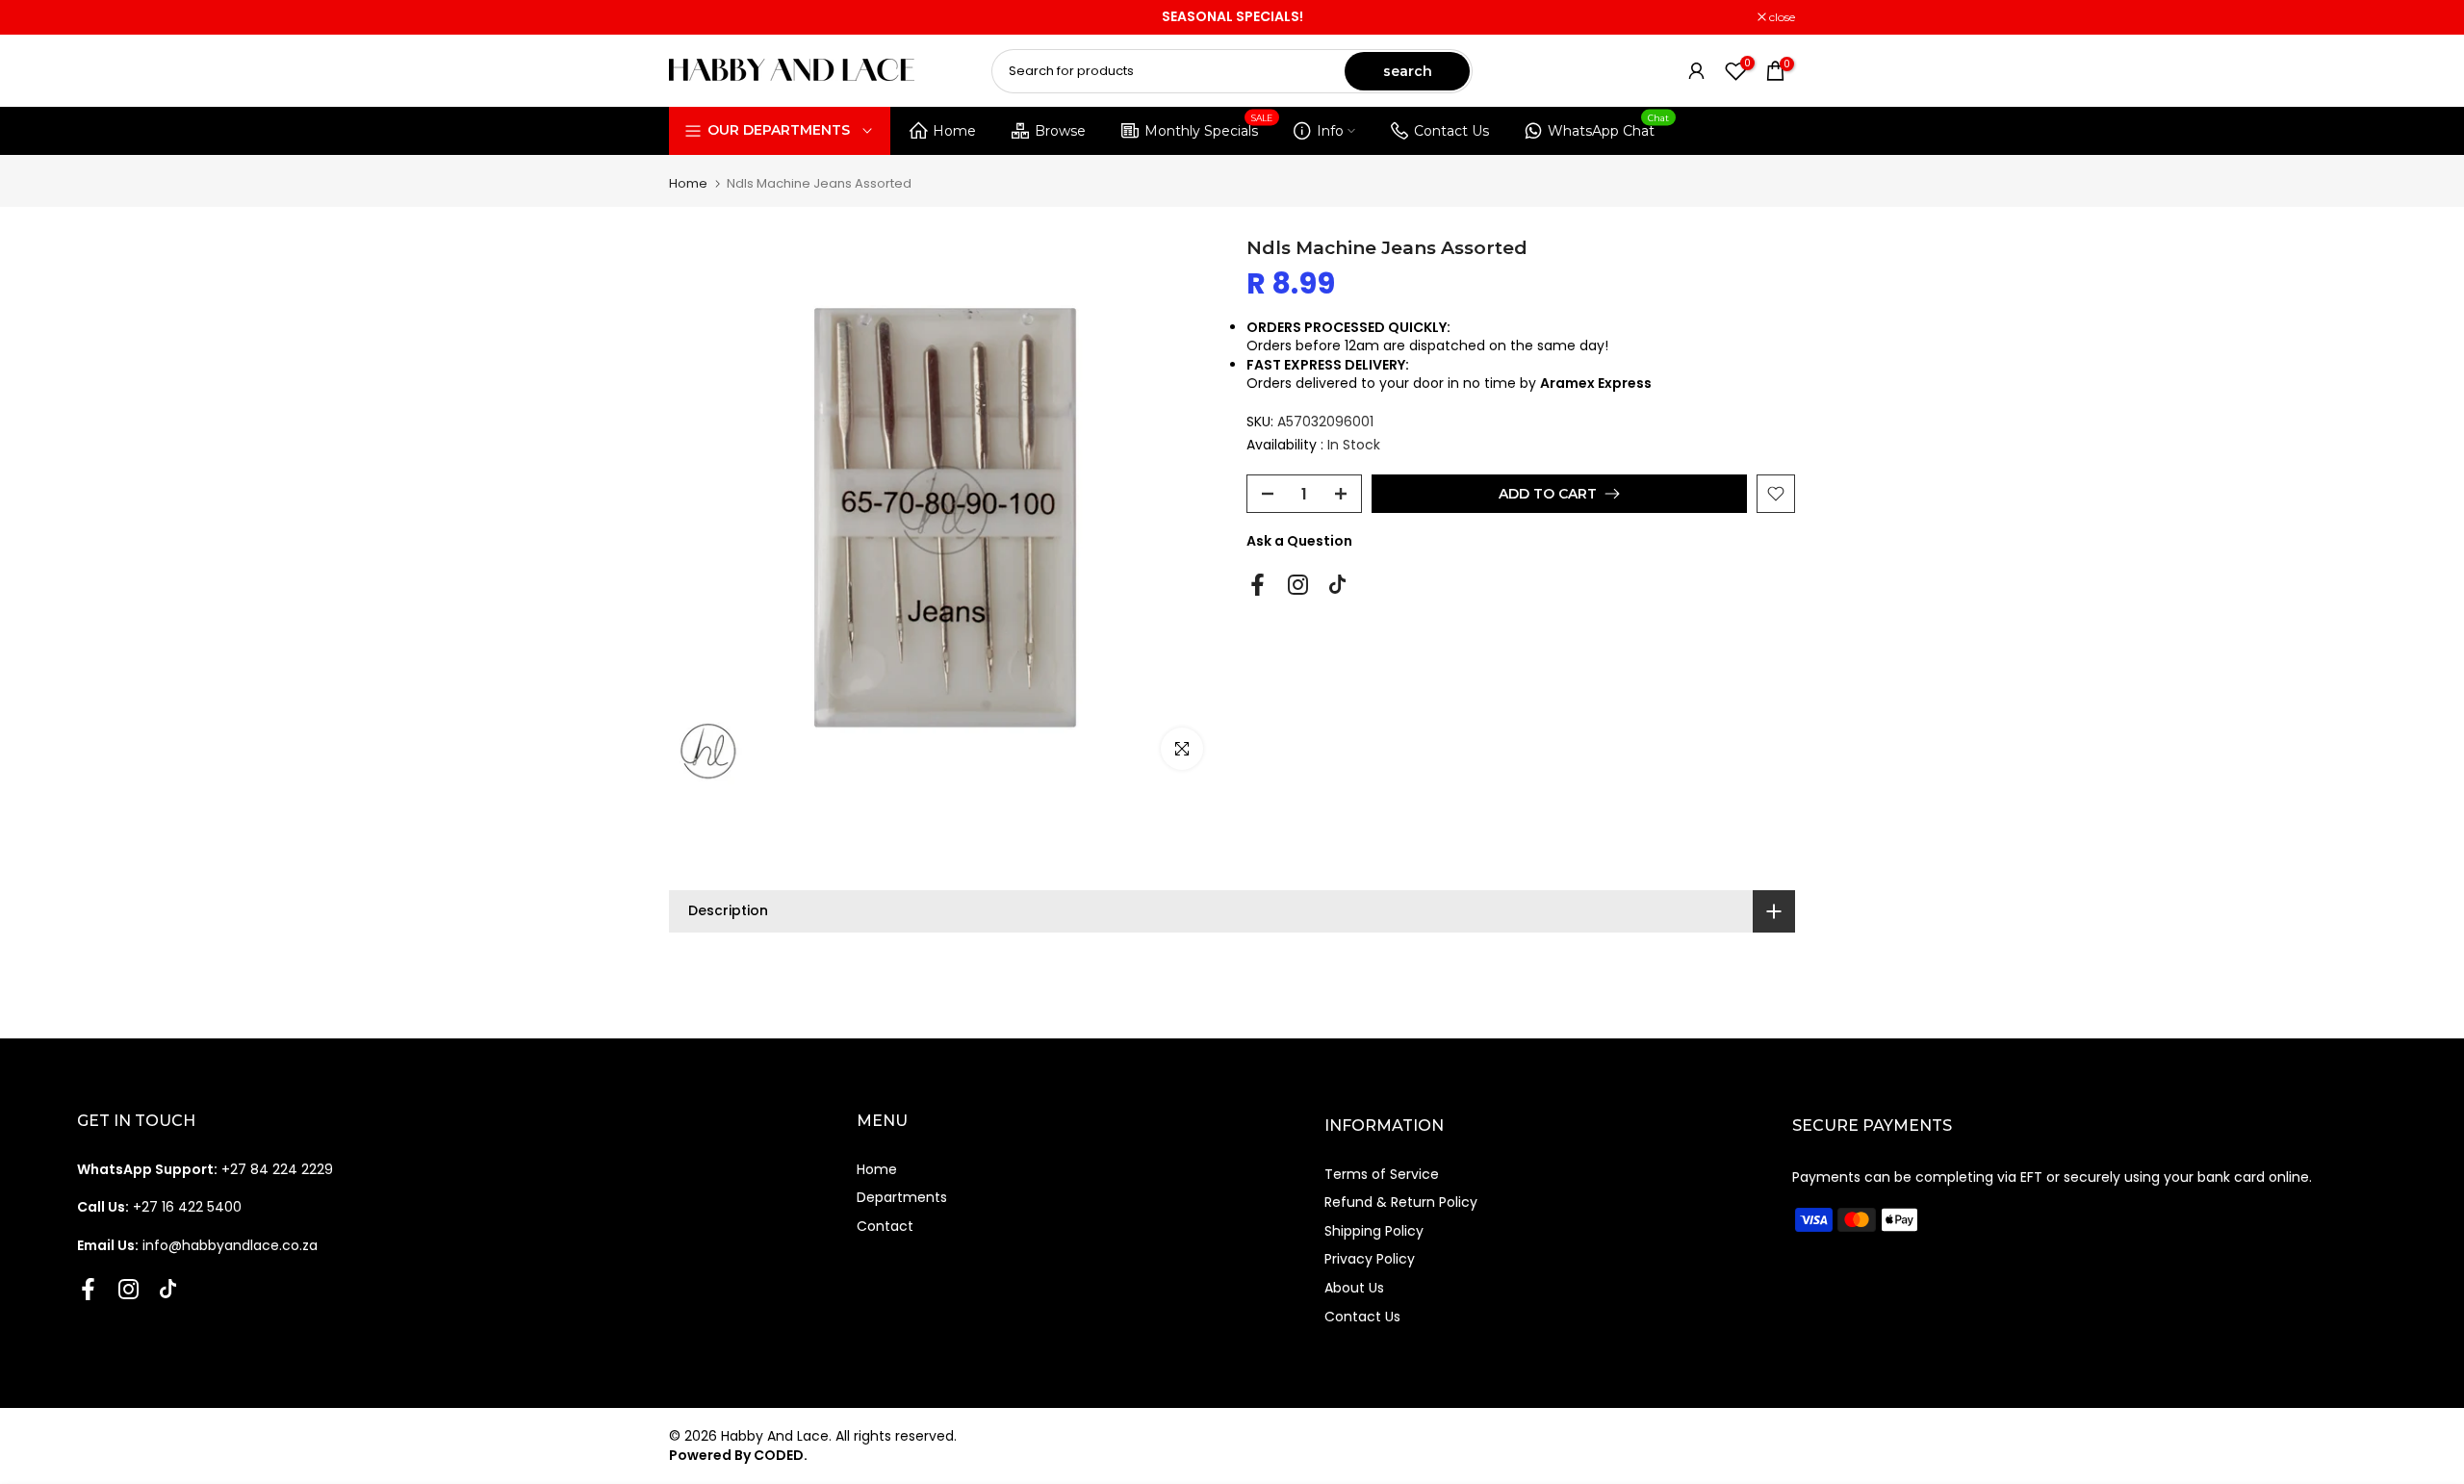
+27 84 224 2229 (205, 1169)
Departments (902, 1197)
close (692, 17)
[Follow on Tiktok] (1337, 585)
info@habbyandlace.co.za (197, 1245)
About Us (1354, 1288)
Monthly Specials (1209, 128)
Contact (885, 1226)
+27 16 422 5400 (159, 1207)
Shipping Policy (1374, 1231)
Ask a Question (1299, 541)
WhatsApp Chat (1609, 128)
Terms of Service (1382, 1174)
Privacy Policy (1370, 1259)
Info (1330, 131)
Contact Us (1451, 131)
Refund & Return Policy (1401, 1202)
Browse (1060, 131)
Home (954, 131)
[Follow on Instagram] (1298, 585)
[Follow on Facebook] (1258, 585)
